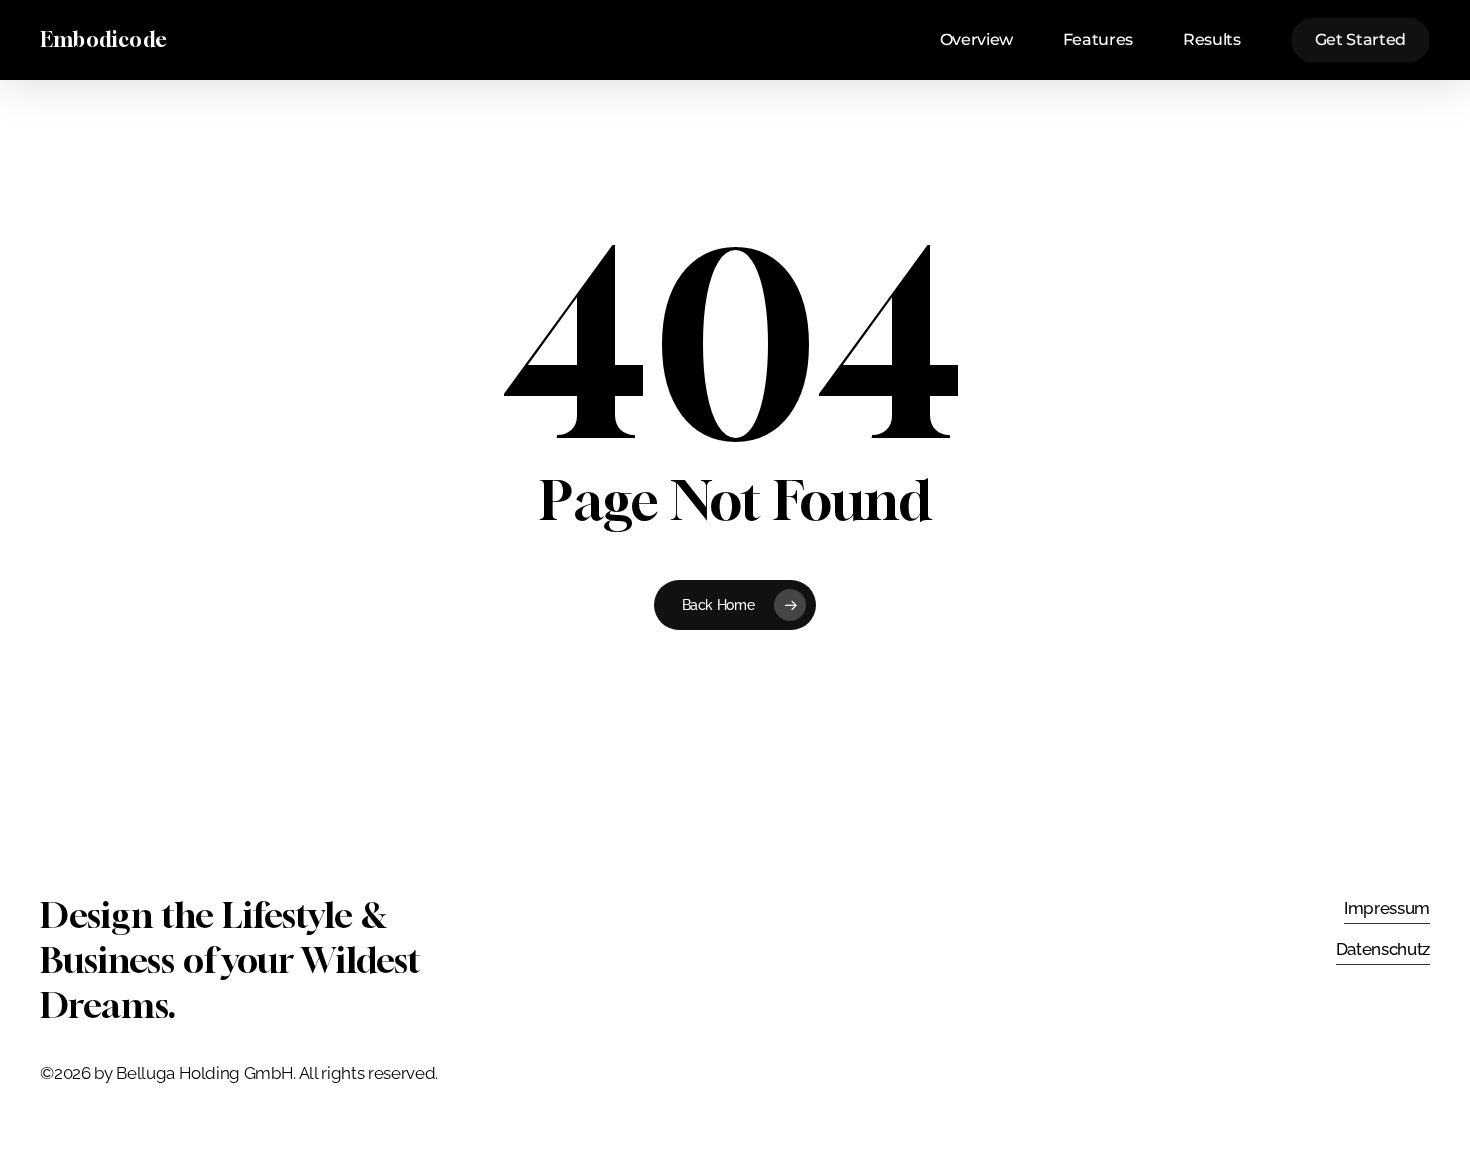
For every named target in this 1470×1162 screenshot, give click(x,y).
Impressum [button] (1387, 908)
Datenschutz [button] (1383, 949)
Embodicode (103, 40)
